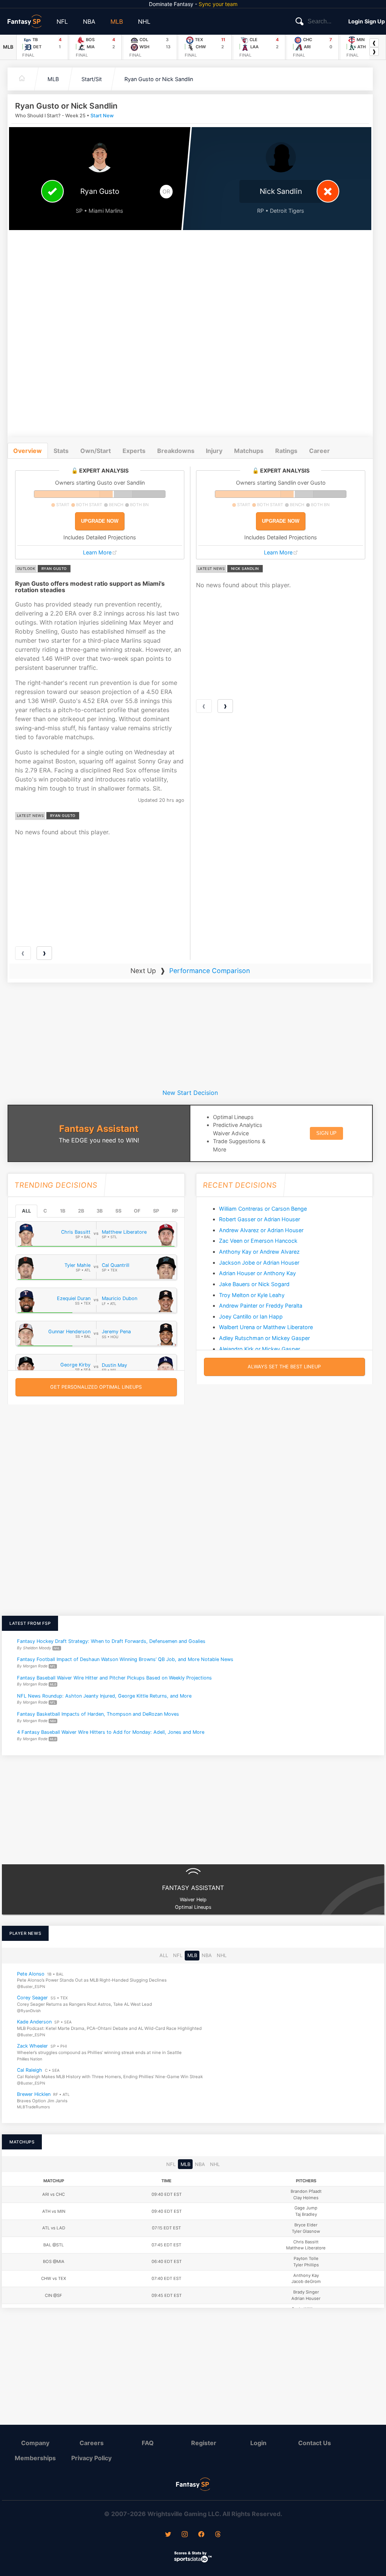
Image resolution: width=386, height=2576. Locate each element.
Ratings (286, 451)
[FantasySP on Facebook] (201, 2535)
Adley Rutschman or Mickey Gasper (264, 1338)
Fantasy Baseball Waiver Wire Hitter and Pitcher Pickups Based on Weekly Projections (114, 1677)
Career (319, 451)
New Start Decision (190, 1093)
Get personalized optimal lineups (96, 1387)
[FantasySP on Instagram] (185, 2535)
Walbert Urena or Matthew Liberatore (266, 1327)
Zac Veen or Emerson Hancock (258, 1241)
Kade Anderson (34, 2022)
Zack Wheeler (32, 2046)
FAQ (148, 2443)
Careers (92, 2443)
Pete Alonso (31, 1974)
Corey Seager (32, 1998)
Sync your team (218, 4)
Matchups (249, 451)
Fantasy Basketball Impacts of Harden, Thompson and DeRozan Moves (98, 1714)
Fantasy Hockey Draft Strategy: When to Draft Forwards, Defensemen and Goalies (111, 1641)
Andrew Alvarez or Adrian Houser (261, 1230)
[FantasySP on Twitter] (168, 2535)
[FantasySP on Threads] (218, 2535)
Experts (134, 451)
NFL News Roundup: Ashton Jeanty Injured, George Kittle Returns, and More (104, 1696)
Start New (102, 116)
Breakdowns (176, 451)
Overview (28, 451)
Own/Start (96, 451)
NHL (144, 21)
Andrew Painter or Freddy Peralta (261, 1306)
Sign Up (375, 21)
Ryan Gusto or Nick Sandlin (159, 79)
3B (100, 1211)
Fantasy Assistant (99, 1129)
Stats (61, 451)
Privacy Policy (91, 2458)
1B (63, 1211)
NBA (89, 21)
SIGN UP (326, 1133)
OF (137, 1211)
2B (81, 1211)
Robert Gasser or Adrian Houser (260, 1219)
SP (156, 1211)
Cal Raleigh (30, 2070)
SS (118, 1211)
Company (35, 2443)
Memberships (35, 2458)
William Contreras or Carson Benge (263, 1209)
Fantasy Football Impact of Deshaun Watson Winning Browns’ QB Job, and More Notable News (125, 1659)
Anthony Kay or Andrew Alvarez (259, 1252)
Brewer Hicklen (34, 2094)
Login (356, 21)
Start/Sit (92, 79)
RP (175, 1211)
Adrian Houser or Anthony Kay (257, 1273)
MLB (117, 21)
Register (204, 2443)
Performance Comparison (210, 971)
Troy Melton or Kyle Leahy (252, 1295)
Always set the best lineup (284, 1367)
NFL (62, 21)
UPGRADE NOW (100, 521)
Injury (214, 451)
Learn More (97, 552)
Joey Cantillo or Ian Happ (251, 1316)
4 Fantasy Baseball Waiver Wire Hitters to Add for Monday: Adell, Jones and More (111, 1732)
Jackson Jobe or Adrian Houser (259, 1263)
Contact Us (315, 2443)
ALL (26, 1211)
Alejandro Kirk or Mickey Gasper (260, 1349)
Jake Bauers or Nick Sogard (254, 1284)
